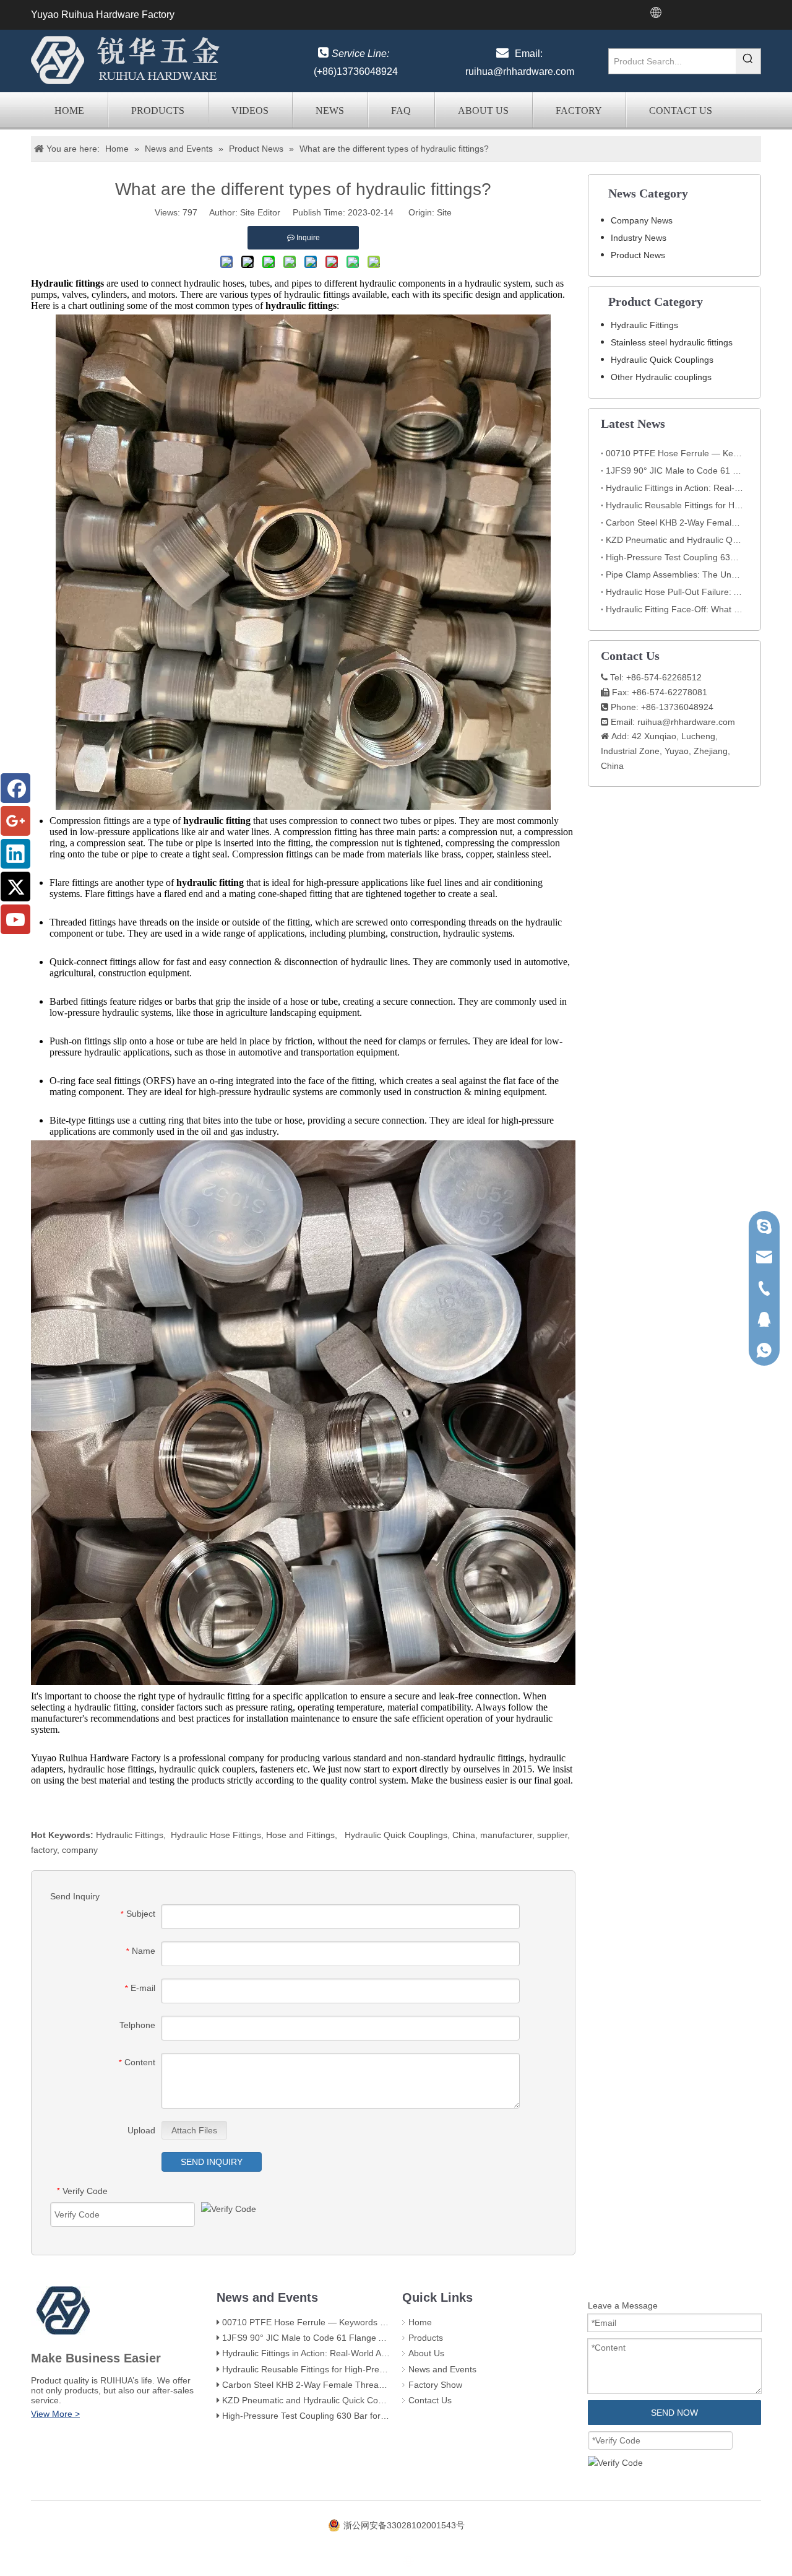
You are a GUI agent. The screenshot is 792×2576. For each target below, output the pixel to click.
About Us (483, 111)
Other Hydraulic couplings (661, 377)
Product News (638, 255)
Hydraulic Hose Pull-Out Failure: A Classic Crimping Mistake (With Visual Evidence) (674, 592)
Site (444, 212)
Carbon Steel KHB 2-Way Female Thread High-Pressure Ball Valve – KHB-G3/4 (674, 523)
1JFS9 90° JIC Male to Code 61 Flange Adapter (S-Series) (674, 471)
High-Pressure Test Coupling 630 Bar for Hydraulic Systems (674, 557)
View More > (55, 2414)
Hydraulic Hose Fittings (216, 1835)
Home (69, 111)
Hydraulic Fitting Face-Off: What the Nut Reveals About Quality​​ (674, 609)
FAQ (401, 111)
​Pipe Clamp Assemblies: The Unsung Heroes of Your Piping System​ (674, 575)
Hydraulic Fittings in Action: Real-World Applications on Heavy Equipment (674, 488)
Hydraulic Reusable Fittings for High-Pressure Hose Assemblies (674, 505)
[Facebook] (15, 788)
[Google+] (15, 821)
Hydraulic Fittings (130, 1835)
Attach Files (194, 2130)
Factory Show (435, 2385)
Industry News (639, 238)
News (330, 111)
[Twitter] (15, 887)
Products (158, 111)
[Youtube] (15, 919)
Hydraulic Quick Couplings (396, 1835)
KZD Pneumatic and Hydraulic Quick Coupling (674, 540)
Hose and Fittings (300, 1835)
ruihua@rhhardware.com (520, 72)
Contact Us (681, 111)
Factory (579, 111)
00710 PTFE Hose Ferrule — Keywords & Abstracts (674, 453)
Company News (642, 220)
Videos (250, 111)
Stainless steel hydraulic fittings (672, 342)
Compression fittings (90, 821)
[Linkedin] (15, 854)
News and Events (442, 2369)
